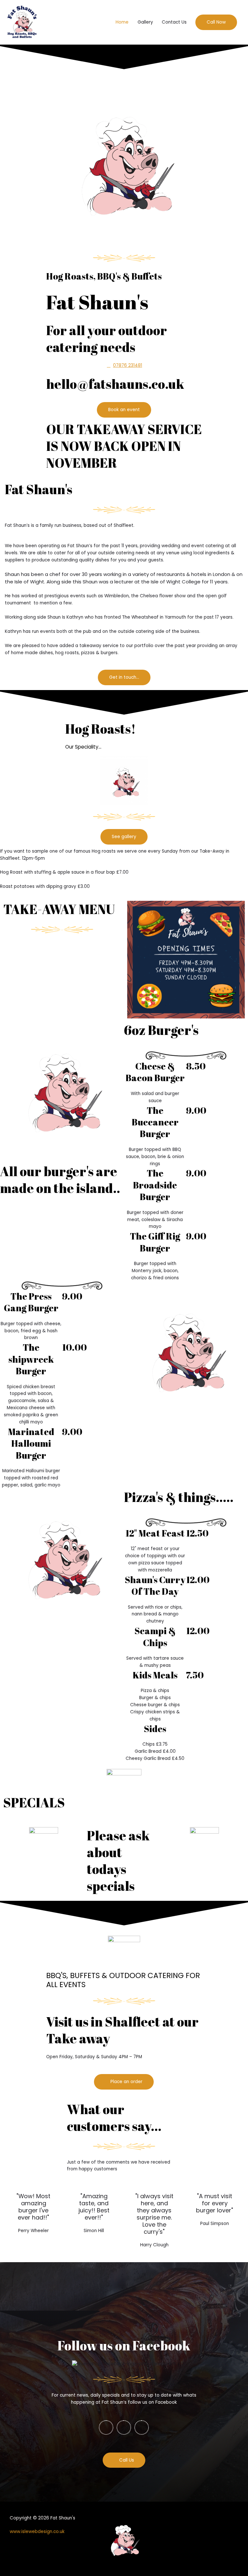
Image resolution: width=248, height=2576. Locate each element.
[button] (216, 22)
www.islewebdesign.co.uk (37, 2532)
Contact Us (174, 22)
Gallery (145, 22)
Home (122, 22)
